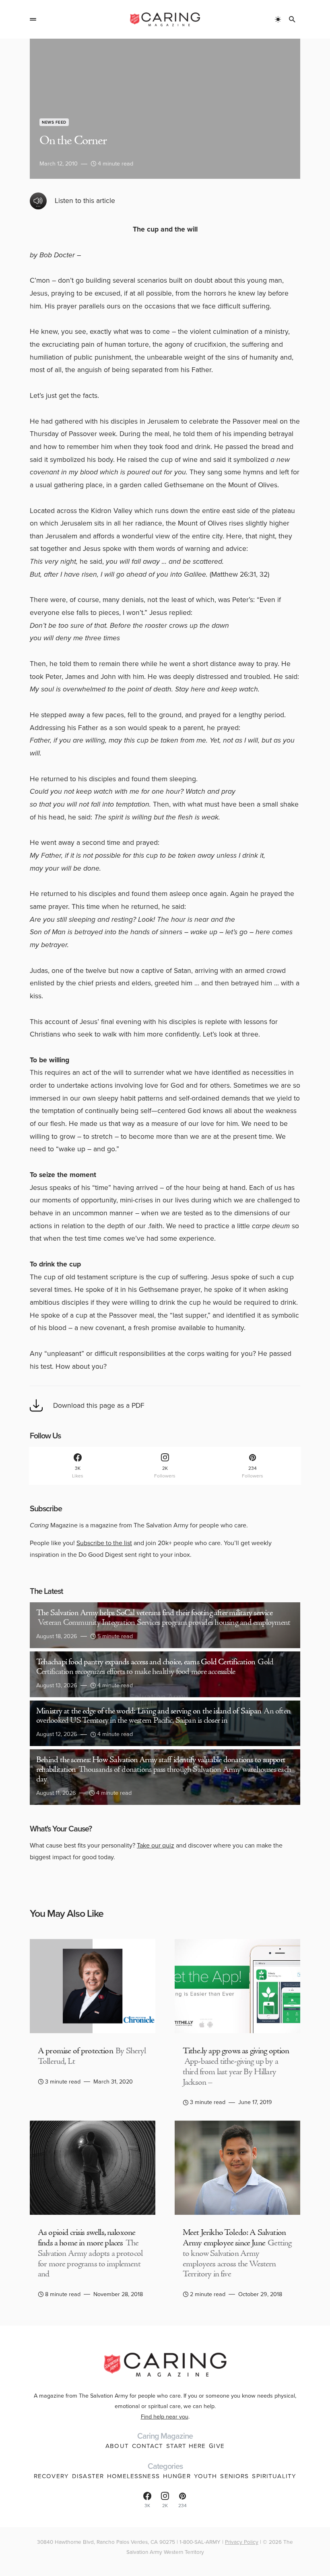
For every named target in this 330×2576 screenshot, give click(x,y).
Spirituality (274, 2476)
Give (217, 2446)
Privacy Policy (242, 2542)
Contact (147, 2446)
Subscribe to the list (104, 1543)
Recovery (51, 2476)
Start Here (186, 2446)
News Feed (54, 122)
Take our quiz (156, 1845)
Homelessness (133, 2476)
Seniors (234, 2476)
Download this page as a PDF (99, 1405)
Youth (206, 2476)
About (117, 2446)
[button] (33, 19)
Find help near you (165, 2417)
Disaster (88, 2476)
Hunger (177, 2476)
